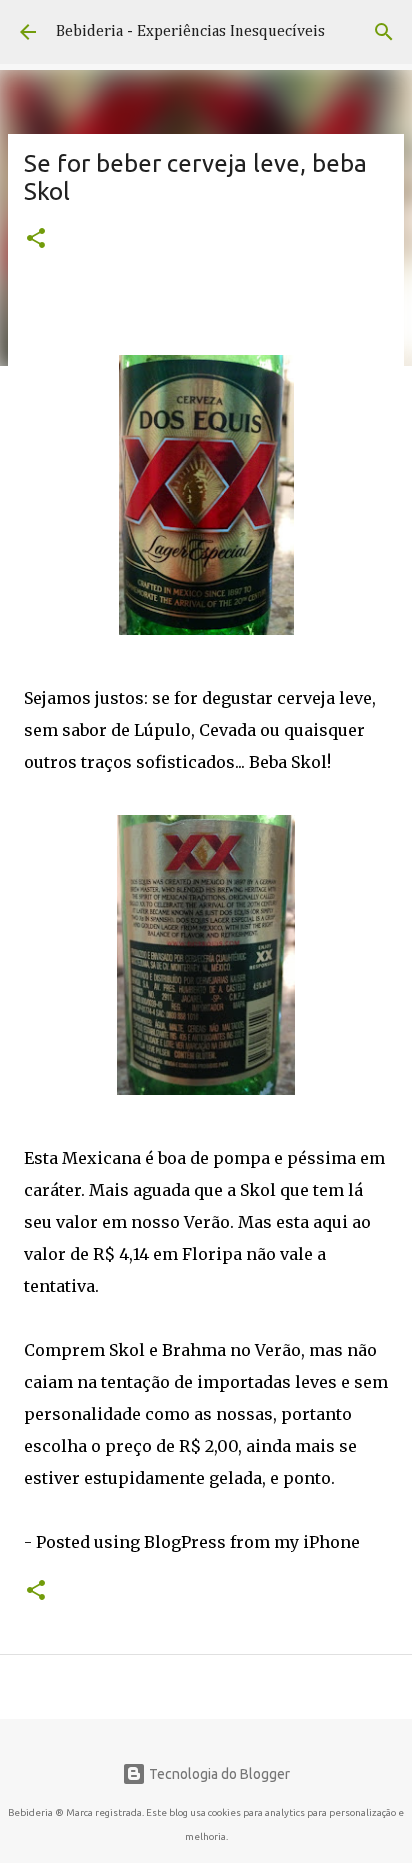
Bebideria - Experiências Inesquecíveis (190, 32)
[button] (36, 240)
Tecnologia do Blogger (218, 1774)
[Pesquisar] (384, 32)
